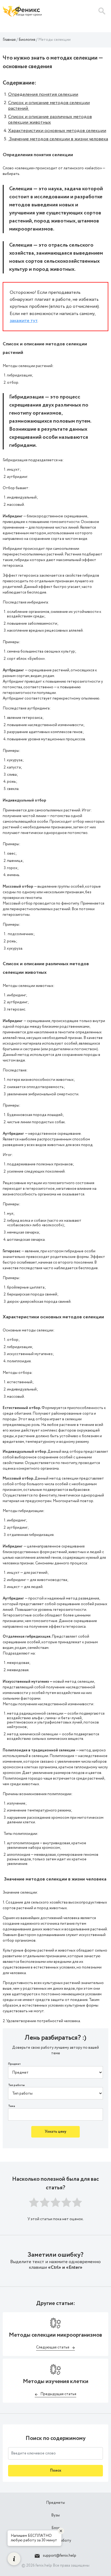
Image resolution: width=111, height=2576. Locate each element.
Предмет (14, 2064)
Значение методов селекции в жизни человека (58, 139)
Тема (12, 2106)
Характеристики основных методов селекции (57, 131)
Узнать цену (55, 2132)
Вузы (55, 2515)
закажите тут (24, 321)
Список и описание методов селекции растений (49, 106)
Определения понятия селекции (43, 94)
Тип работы (16, 2085)
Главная (9, 40)
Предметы (55, 2503)
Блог (55, 2528)
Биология (27, 40)
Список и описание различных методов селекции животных (50, 120)
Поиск (56, 2471)
